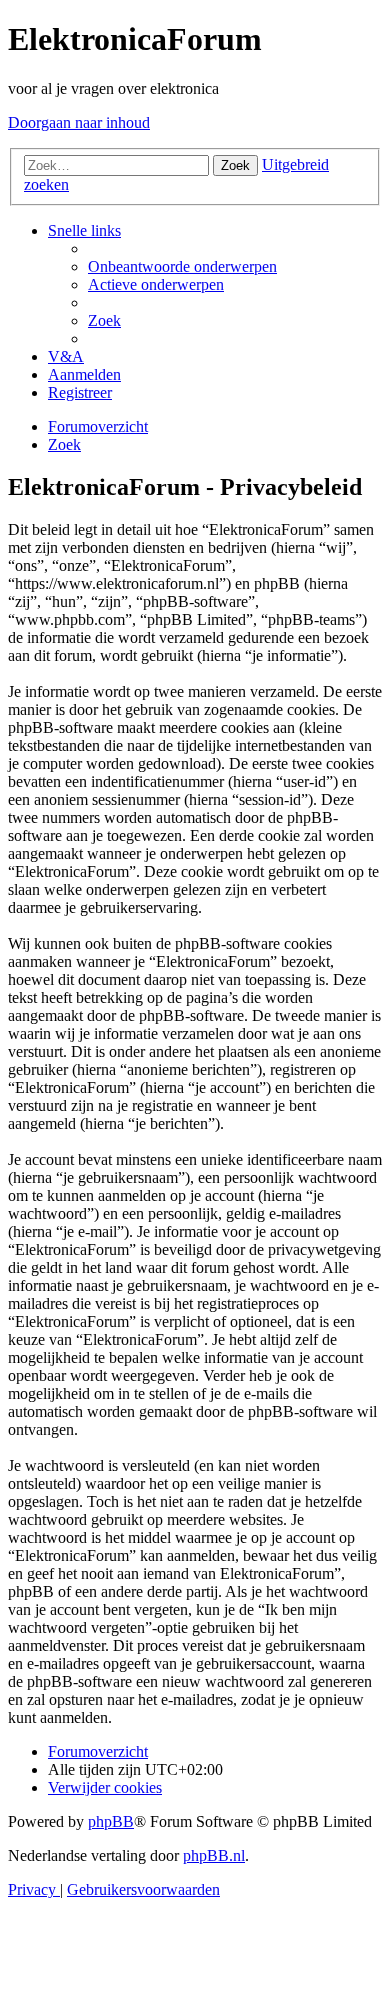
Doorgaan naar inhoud (79, 122)
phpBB (111, 1821)
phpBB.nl (214, 1855)
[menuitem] (182, 266)
